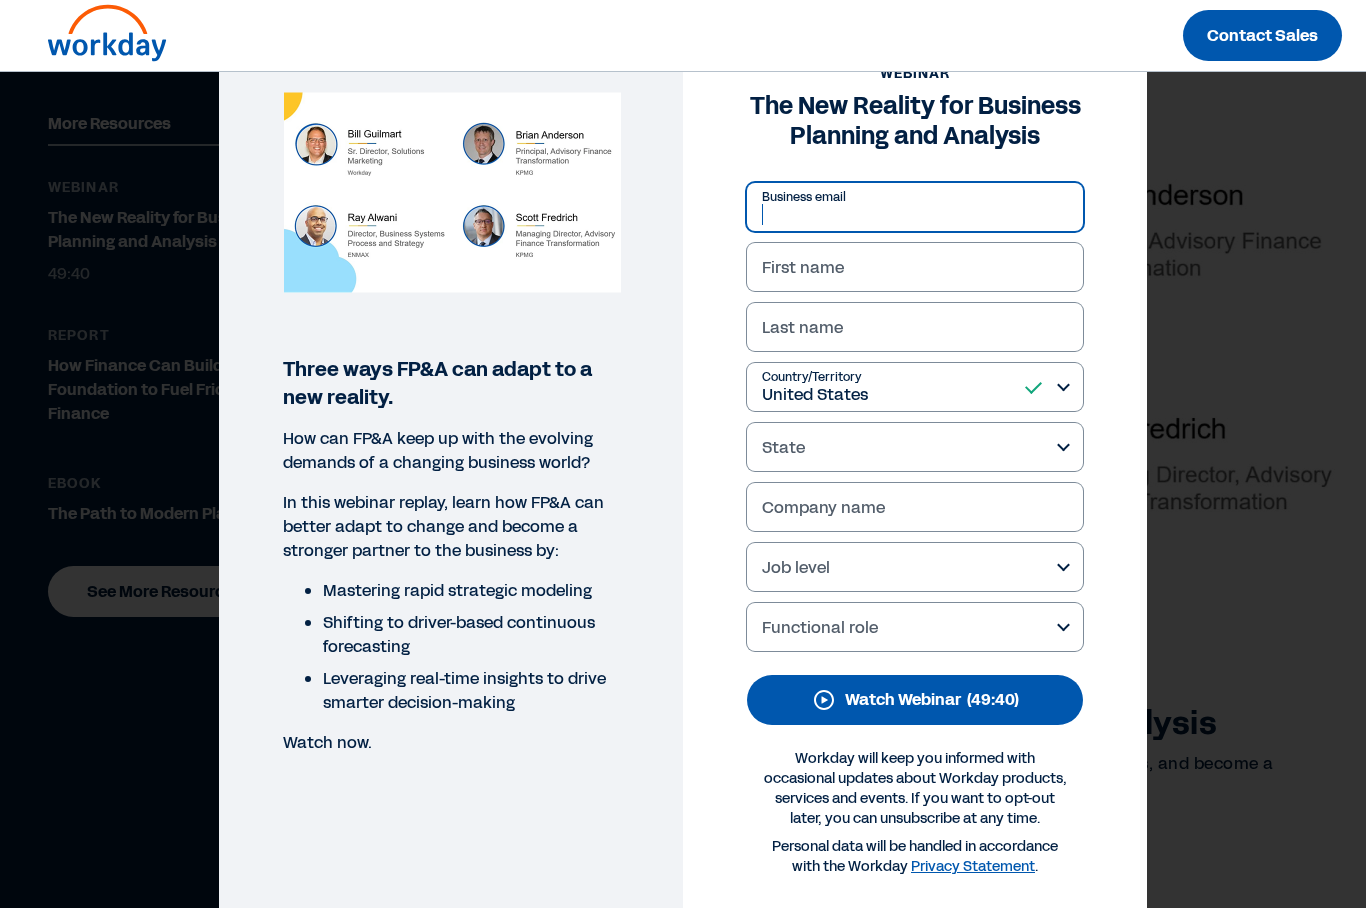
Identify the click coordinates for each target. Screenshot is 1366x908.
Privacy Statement (973, 866)
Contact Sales (1262, 35)
